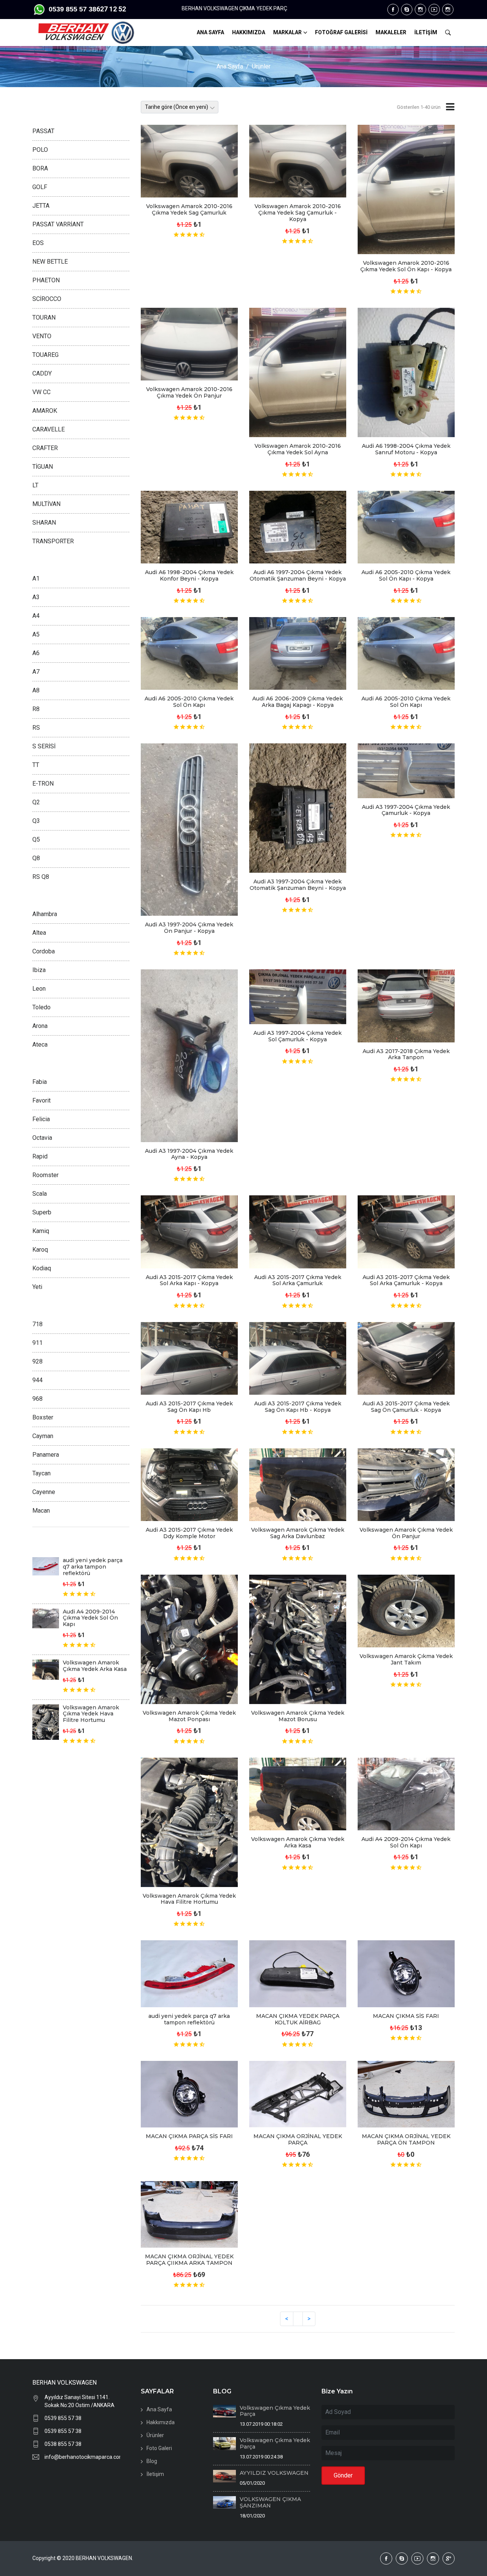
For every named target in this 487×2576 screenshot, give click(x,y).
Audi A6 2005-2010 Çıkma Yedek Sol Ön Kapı (189, 702)
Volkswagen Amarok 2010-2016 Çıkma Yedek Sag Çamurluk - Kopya (298, 213)
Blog (152, 2461)
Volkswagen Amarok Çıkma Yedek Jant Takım (406, 1659)
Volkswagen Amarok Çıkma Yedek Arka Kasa (298, 1842)
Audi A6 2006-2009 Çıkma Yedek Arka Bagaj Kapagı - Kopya (298, 702)
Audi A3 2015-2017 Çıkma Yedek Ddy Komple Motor (189, 1533)
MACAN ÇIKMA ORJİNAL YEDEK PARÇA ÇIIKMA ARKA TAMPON (189, 2260)
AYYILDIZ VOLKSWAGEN (274, 2473)
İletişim (155, 2474)
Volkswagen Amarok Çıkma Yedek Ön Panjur (406, 1533)
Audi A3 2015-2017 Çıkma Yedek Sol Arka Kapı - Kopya (189, 1280)
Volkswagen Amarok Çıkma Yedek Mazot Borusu (298, 1716)
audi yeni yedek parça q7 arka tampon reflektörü (189, 2019)
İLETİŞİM (426, 32)
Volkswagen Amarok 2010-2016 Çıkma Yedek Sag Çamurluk (189, 209)
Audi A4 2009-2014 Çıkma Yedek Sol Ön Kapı (406, 1842)
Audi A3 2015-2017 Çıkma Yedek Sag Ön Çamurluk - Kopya (406, 1407)
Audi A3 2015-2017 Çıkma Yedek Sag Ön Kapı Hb (189, 1407)
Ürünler (261, 66)
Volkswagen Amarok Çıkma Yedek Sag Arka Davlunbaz (298, 1533)
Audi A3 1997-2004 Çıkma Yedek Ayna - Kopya (189, 1154)
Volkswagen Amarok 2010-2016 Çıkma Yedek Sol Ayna (298, 449)
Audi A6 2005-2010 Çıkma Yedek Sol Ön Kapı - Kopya (406, 575)
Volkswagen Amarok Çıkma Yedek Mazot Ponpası (189, 1716)
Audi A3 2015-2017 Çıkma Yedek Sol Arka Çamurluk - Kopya (406, 1280)
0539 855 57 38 (63, 2418)
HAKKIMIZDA (249, 32)
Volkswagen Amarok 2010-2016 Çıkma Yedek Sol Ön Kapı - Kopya (406, 266)
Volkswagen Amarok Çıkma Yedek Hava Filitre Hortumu (189, 1899)
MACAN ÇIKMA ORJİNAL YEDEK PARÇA (298, 2139)
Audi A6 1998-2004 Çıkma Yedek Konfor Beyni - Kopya (189, 575)
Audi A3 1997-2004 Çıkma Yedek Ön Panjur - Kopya (189, 928)
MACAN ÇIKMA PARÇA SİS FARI (189, 2136)
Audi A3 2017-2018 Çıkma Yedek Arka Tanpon (406, 1054)
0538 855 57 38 (63, 2444)
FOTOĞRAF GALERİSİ (341, 32)
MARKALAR (287, 32)
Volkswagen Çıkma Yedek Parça (275, 2411)
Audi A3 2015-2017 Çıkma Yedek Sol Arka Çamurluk (298, 1280)
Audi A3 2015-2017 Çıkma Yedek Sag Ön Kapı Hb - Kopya (298, 1407)
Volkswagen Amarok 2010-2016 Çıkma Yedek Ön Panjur (189, 392)
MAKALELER (391, 32)
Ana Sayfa (230, 66)
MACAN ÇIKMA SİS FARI (406, 2016)
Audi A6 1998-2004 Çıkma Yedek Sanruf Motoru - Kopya (406, 449)
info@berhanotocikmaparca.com (82, 2457)
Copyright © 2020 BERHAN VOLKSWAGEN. (83, 2558)
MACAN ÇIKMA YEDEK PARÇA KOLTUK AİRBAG (298, 2019)
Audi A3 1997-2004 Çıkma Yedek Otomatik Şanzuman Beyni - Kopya (298, 885)
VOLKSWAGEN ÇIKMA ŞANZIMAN (270, 2502)
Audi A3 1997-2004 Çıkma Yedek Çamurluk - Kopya (406, 810)
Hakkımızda (161, 2422)
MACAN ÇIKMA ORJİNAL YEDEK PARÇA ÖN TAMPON (406, 2139)
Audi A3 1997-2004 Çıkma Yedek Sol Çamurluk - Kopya (298, 1036)
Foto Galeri (159, 2448)
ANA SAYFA (210, 32)
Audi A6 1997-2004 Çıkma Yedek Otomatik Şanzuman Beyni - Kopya (298, 575)
